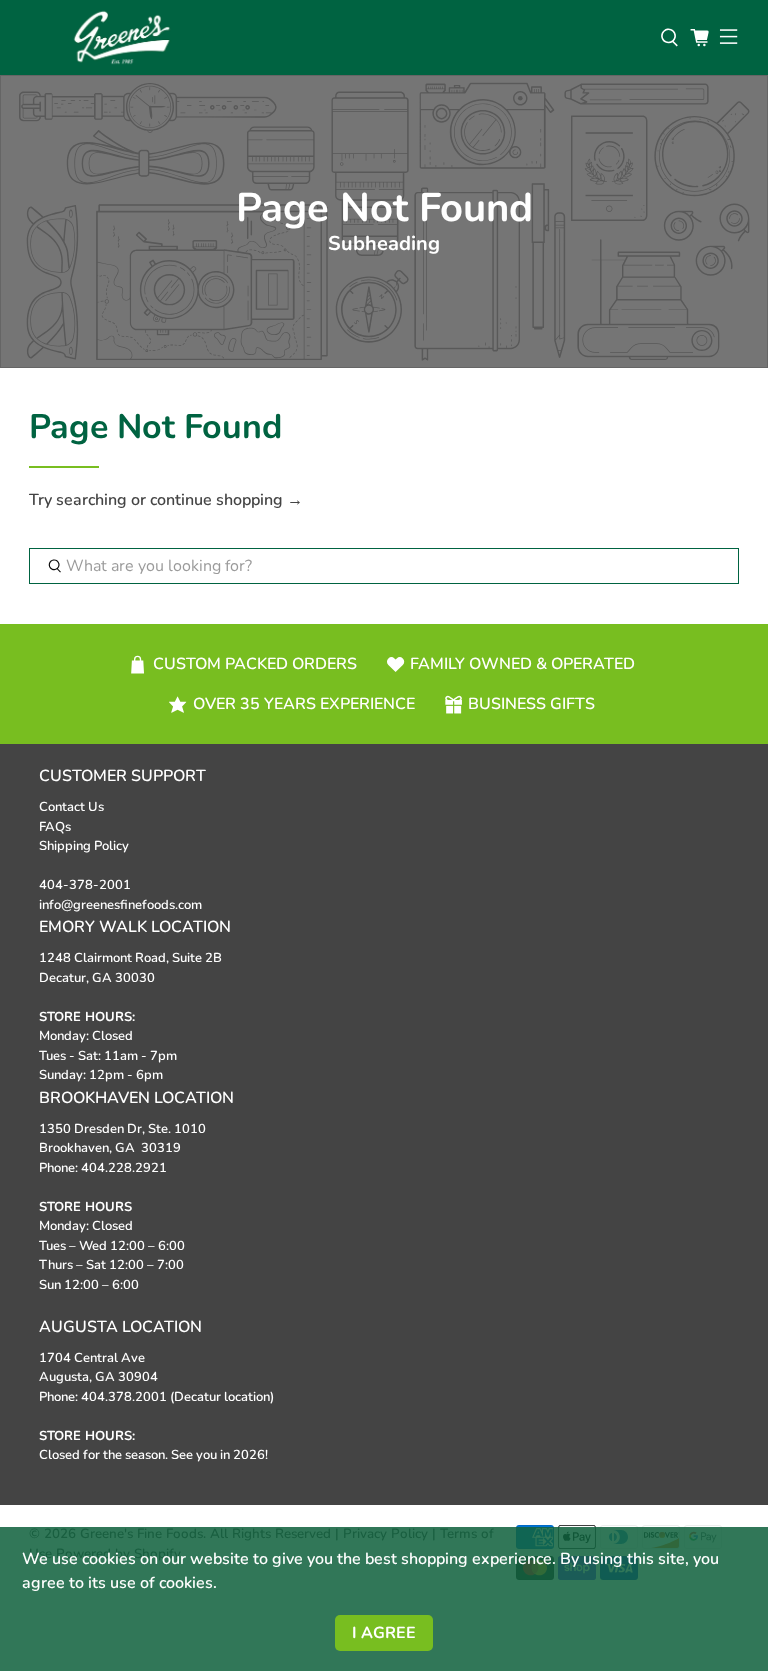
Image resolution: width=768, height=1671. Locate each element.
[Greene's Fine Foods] (335, 37)
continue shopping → (226, 500)
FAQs (55, 827)
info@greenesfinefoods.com (120, 905)
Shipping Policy (84, 846)
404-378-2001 (85, 885)
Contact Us (71, 807)
